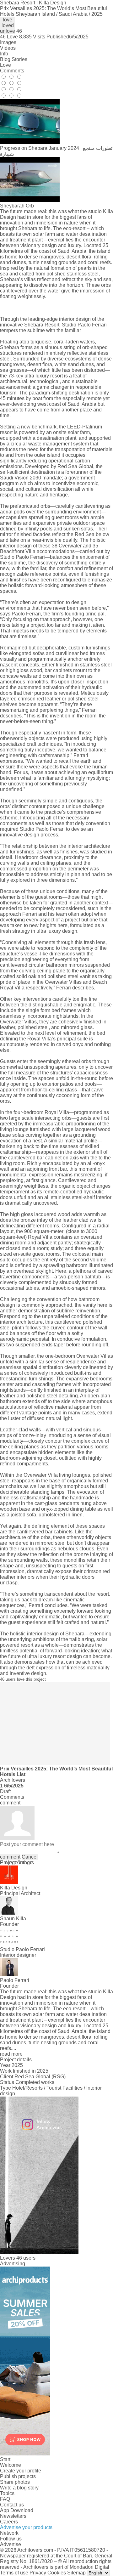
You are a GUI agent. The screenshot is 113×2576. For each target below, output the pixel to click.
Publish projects (18, 2476)
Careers (9, 2522)
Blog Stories (14, 59)
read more (11, 2054)
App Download (17, 2510)
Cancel (30, 1857)
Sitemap (76, 2573)
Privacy (38, 2573)
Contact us (12, 2505)
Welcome (11, 2465)
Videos (8, 48)
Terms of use (14, 2573)
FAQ (5, 2499)
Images (8, 42)
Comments (12, 71)
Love (5, 65)
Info (4, 54)
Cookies (57, 2573)
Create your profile (21, 2471)
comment (10, 1857)
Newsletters (13, 2516)
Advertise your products (26, 2527)
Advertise (11, 2544)
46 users (26, 2258)
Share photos (15, 2482)
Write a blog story (19, 2488)
